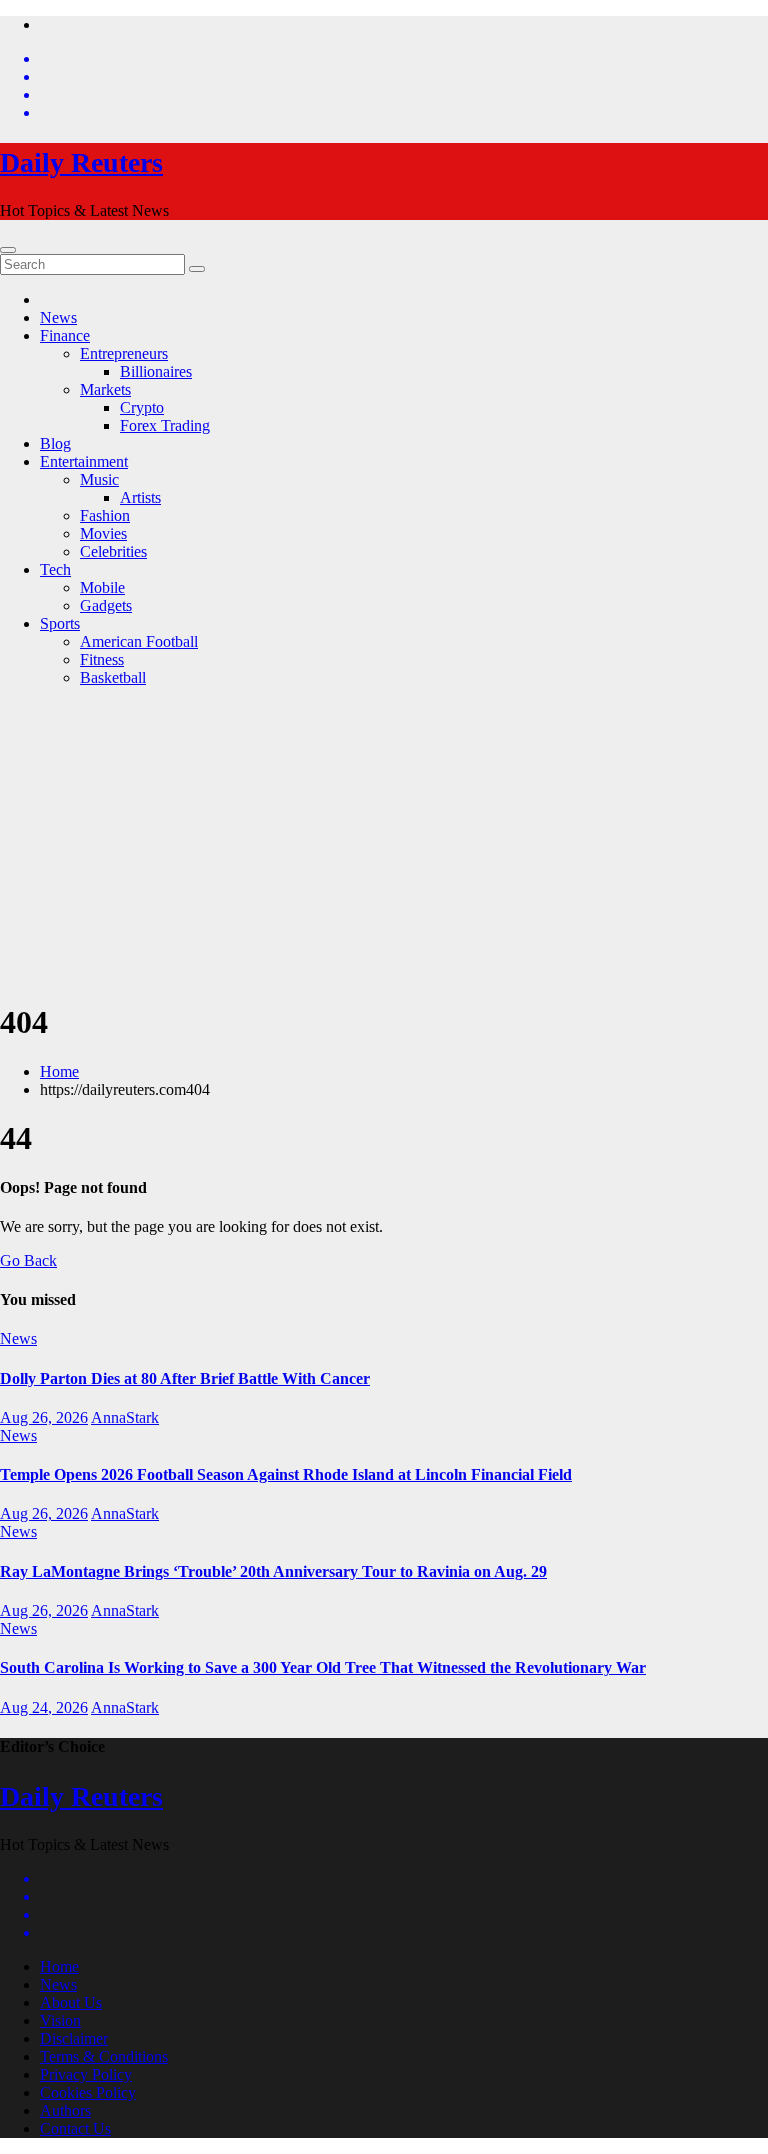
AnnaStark (125, 1417)
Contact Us (75, 2128)
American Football (139, 641)
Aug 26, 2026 (44, 1417)
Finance (65, 335)
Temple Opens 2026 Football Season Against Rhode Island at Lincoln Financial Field (286, 1474)
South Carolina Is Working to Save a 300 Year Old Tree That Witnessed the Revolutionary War (323, 1667)
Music (99, 479)
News (58, 317)
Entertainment (84, 461)
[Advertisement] (384, 843)
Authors (65, 2110)
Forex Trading (165, 425)
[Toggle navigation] (8, 250)
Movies (103, 533)
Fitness (102, 659)
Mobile (102, 587)
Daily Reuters (81, 162)
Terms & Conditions (104, 2056)
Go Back (28, 1260)
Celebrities (113, 551)
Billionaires (156, 371)
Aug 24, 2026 (44, 1707)
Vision (60, 2020)
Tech (55, 569)
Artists (140, 497)
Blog (55, 443)
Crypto (142, 407)
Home (59, 1071)
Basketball (113, 677)
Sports (60, 623)
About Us (71, 2002)
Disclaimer (74, 2038)
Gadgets (106, 605)
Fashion (105, 515)
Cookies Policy (88, 2092)
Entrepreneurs (124, 353)
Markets (105, 389)
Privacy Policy (86, 2074)
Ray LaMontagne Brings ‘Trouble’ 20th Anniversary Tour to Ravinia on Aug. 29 (273, 1571)
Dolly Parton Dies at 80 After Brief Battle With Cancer (185, 1378)
